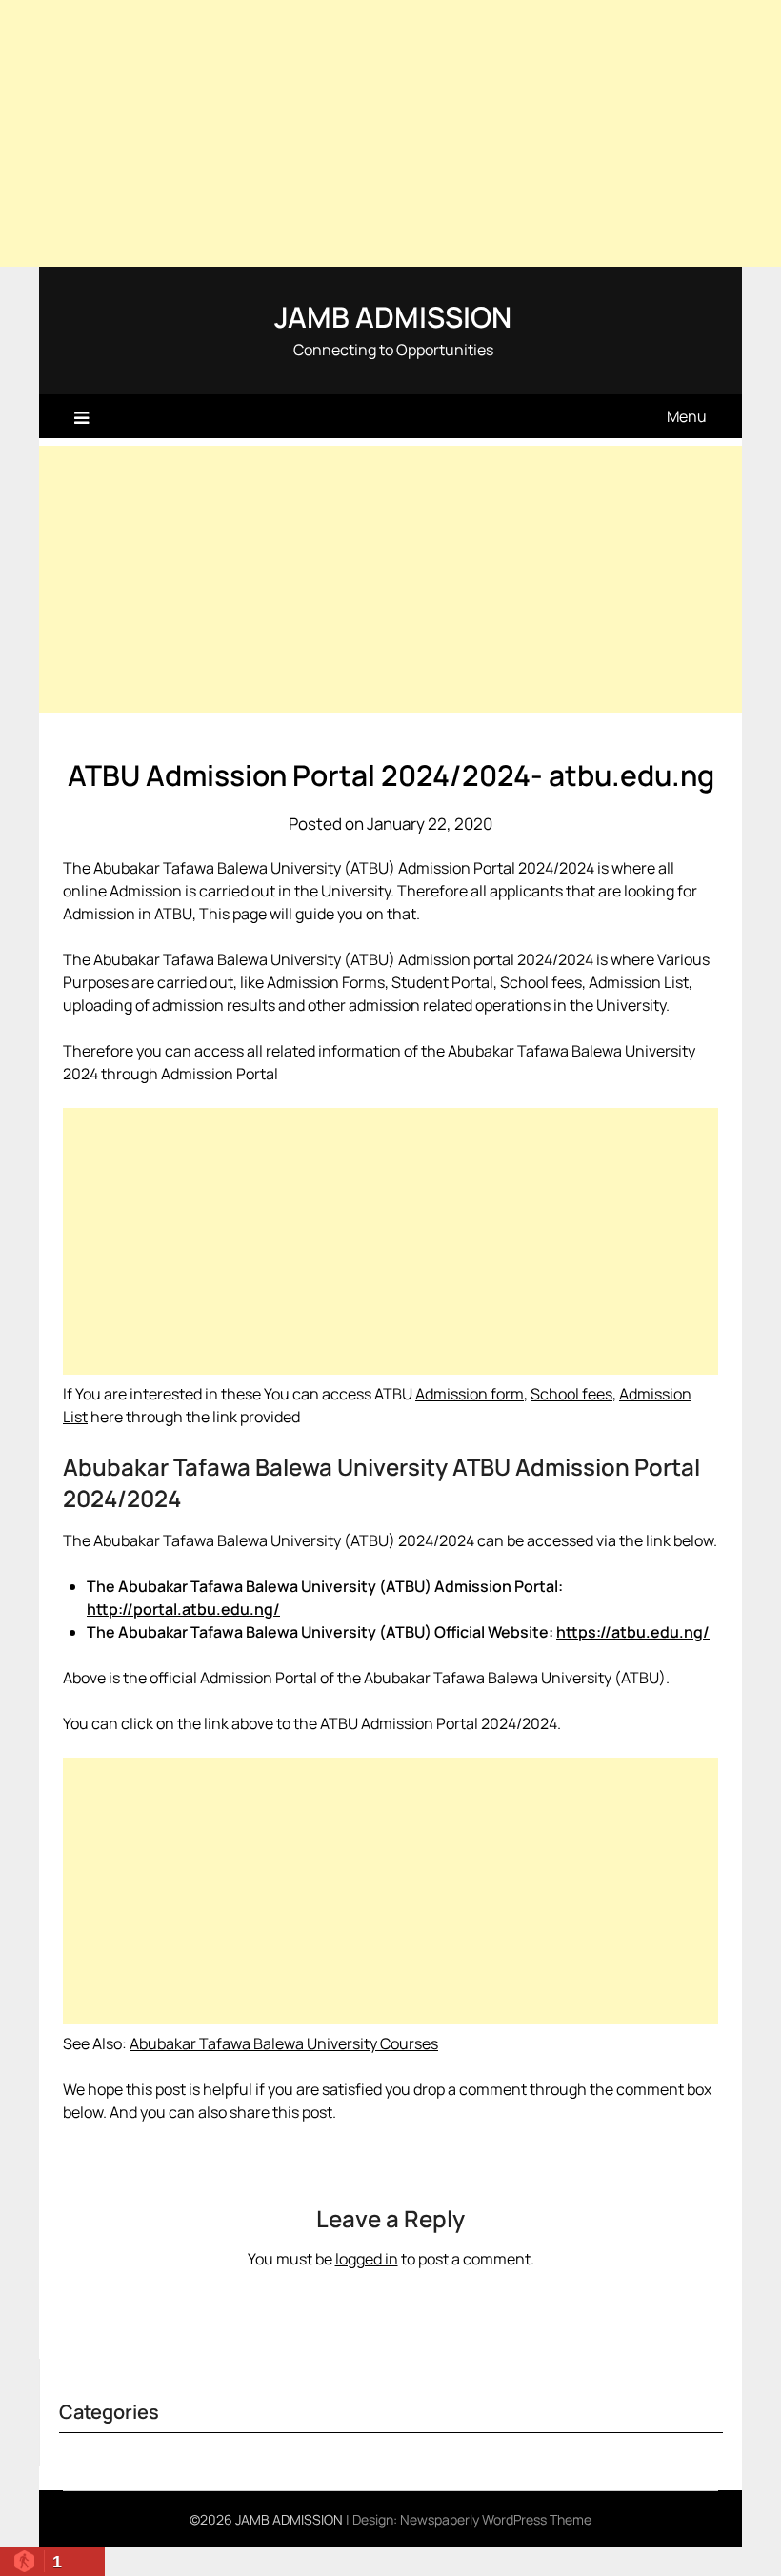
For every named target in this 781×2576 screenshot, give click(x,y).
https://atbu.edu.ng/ (633, 1632)
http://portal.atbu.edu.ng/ (183, 1609)
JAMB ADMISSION (393, 317)
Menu (687, 416)
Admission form (470, 1394)
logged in (367, 2259)
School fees (571, 1394)
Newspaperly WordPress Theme (496, 2519)
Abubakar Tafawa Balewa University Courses (284, 2043)
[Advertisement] (390, 133)
